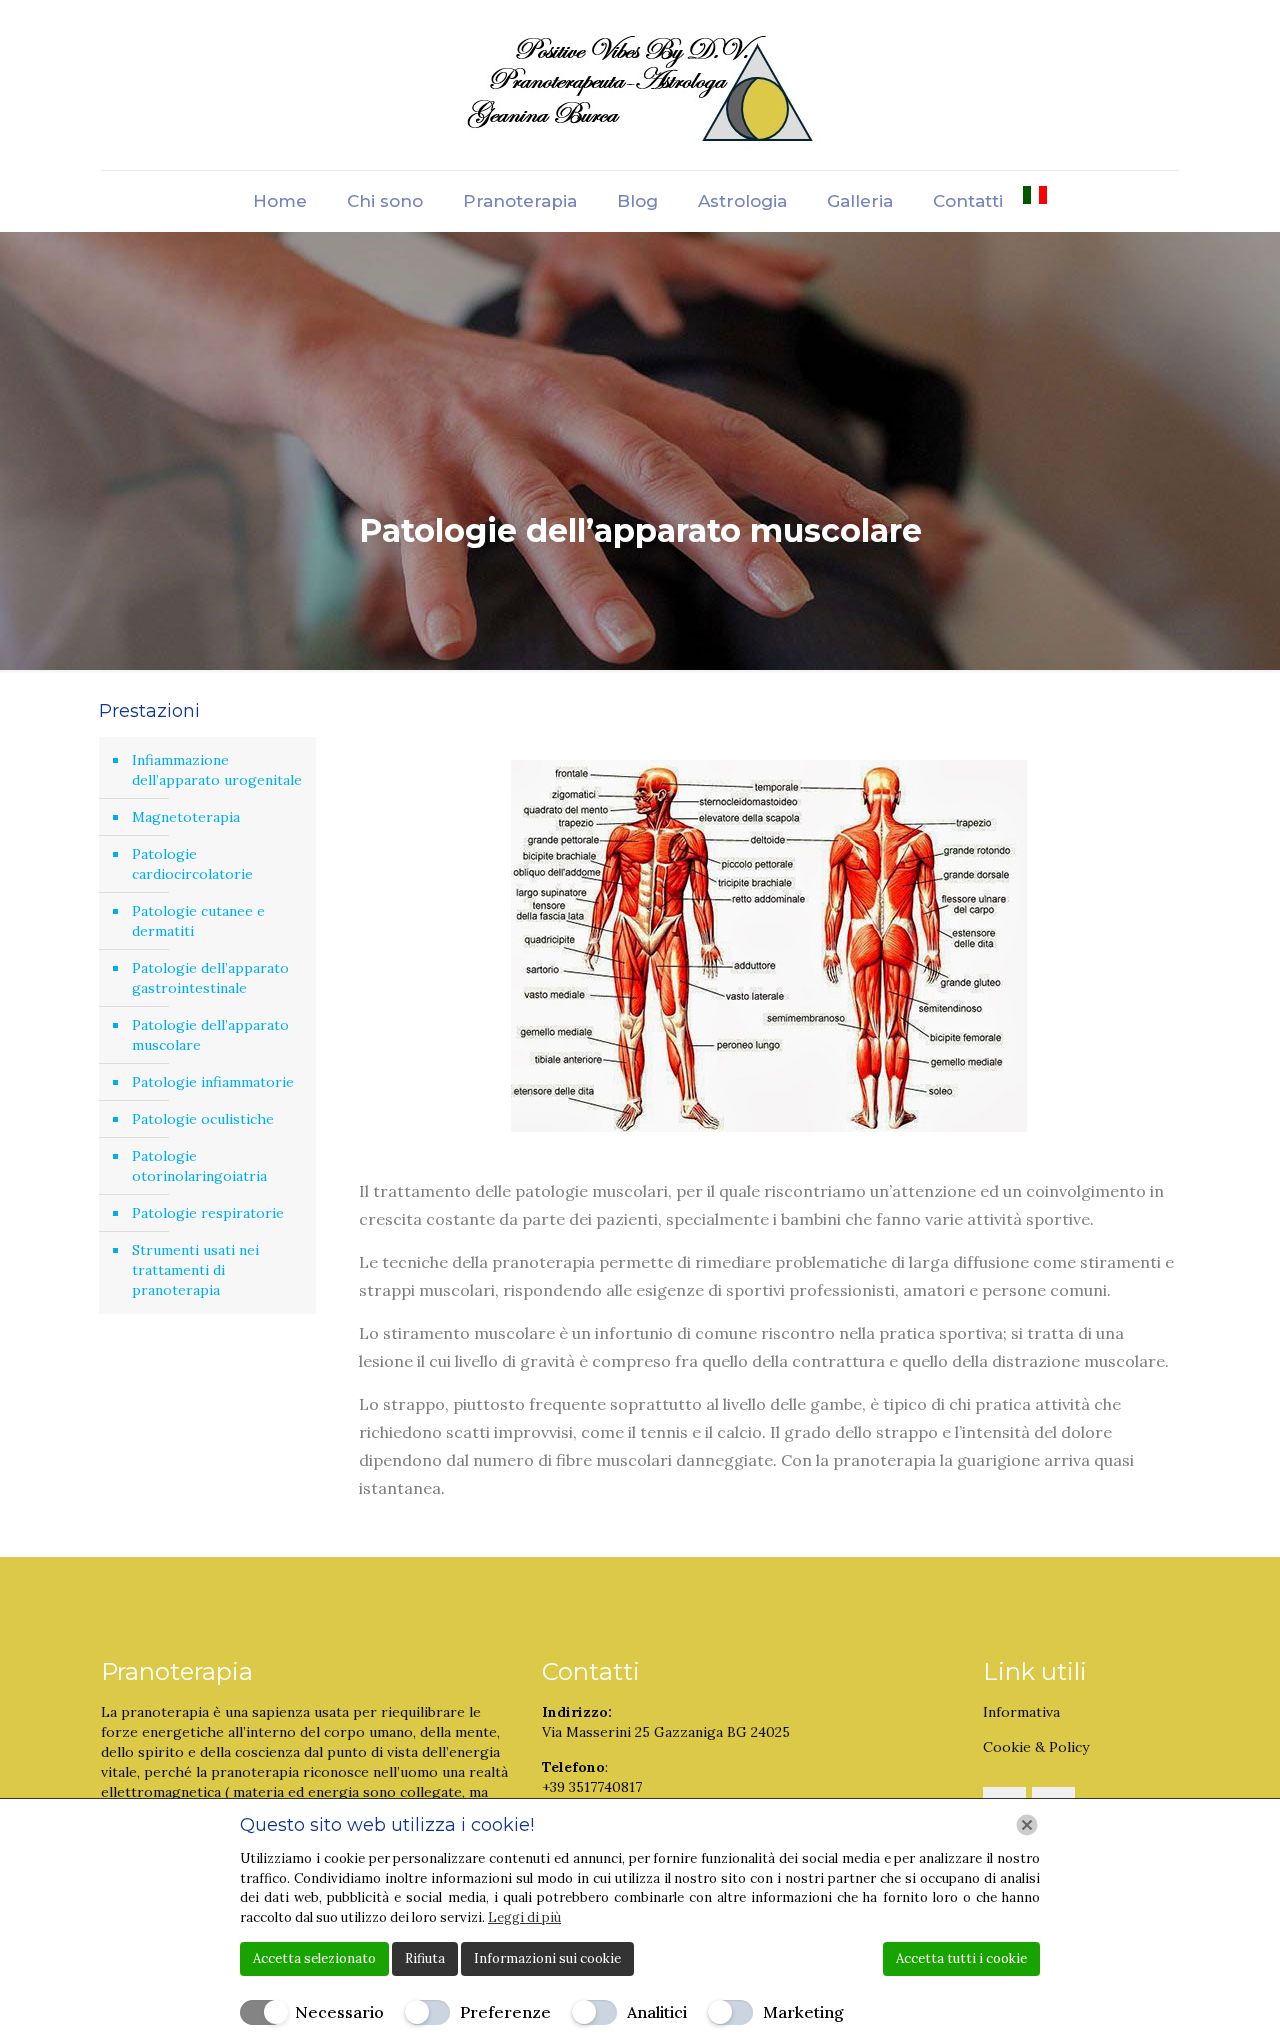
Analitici (657, 2012)
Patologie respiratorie (208, 1213)
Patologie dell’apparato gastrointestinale (210, 978)
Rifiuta (425, 1958)
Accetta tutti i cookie (961, 1958)
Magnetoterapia (186, 817)
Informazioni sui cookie (547, 1958)
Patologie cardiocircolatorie (192, 864)
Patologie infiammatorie (213, 1082)
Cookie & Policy (1036, 1747)
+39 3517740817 (592, 1787)
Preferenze (505, 2012)
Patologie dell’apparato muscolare (210, 1035)
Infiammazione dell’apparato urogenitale (217, 770)
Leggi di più (524, 1917)
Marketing (803, 2012)
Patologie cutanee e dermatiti (198, 921)
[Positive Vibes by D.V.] (640, 85)
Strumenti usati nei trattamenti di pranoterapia (195, 1270)
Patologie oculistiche (203, 1119)
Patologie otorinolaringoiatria (199, 1166)
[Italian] (1035, 201)
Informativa (1021, 1712)
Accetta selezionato (314, 1958)
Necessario (339, 2012)
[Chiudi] (1027, 1825)
